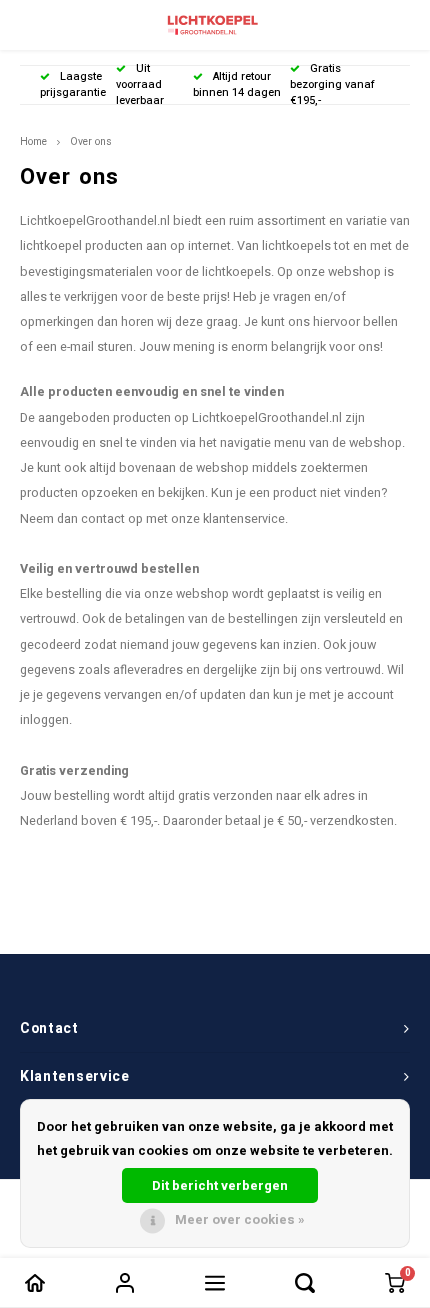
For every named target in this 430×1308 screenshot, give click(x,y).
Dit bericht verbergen (220, 1185)
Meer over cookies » (240, 1219)
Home (33, 141)
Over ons (91, 141)
